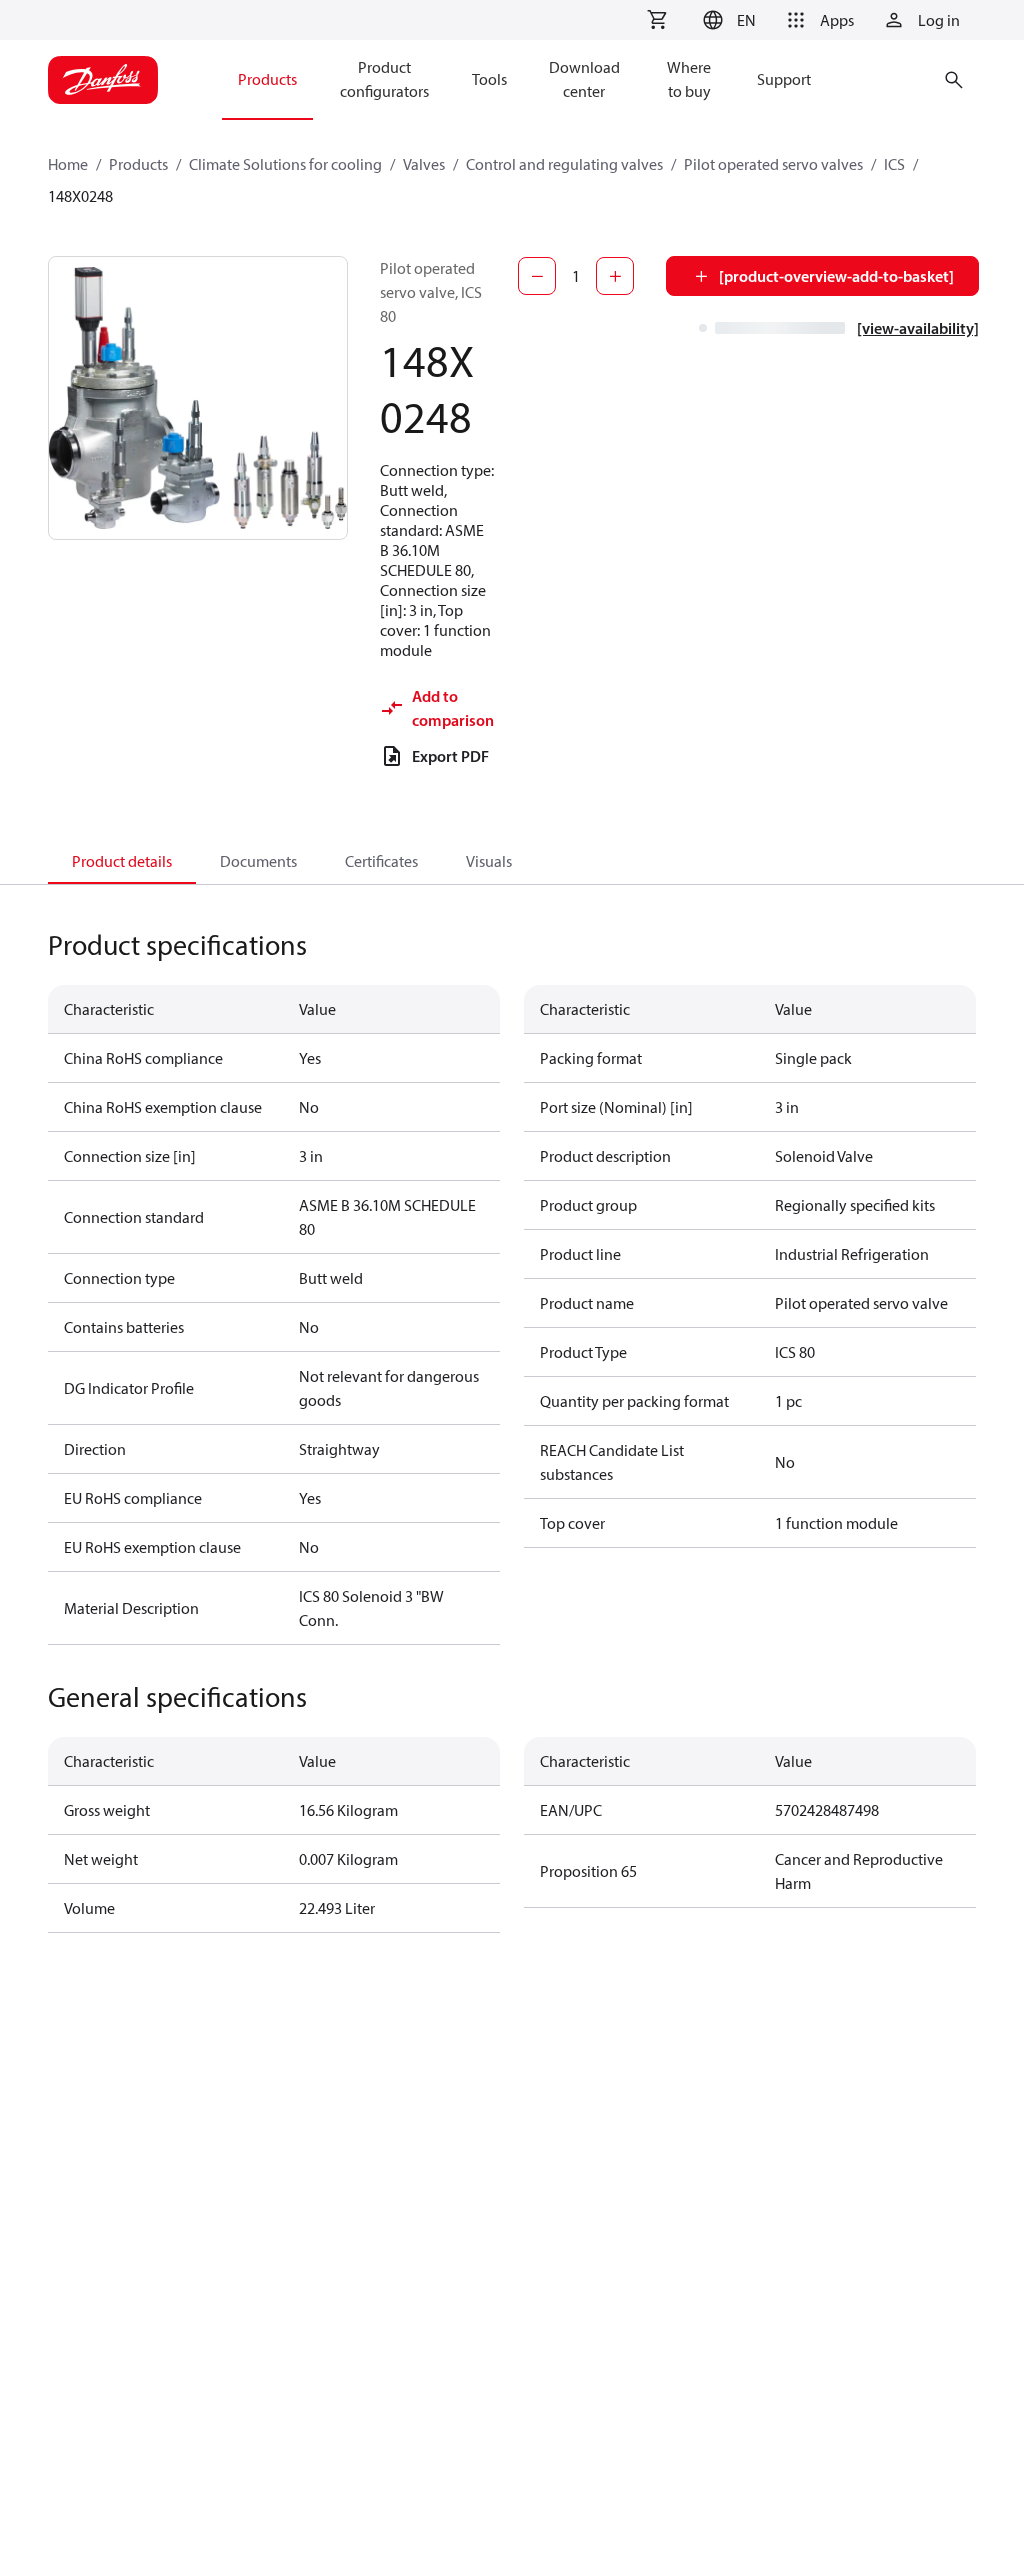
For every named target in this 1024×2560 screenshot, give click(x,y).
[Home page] (103, 80)
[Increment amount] (615, 276)
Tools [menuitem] (489, 79)
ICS (894, 164)
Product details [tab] (122, 861)
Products (138, 164)
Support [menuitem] (784, 79)
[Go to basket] (657, 20)
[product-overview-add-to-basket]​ (836, 276)
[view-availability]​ (918, 328)
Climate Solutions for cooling (285, 164)
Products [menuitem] (267, 79)
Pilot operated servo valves (773, 164)
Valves (424, 164)
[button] (726, 20)
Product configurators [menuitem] (384, 79)
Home (68, 164)
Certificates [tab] (381, 861)
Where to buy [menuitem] (689, 79)
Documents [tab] (258, 861)
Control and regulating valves (564, 164)
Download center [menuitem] (584, 79)
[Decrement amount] (537, 276)
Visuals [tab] (489, 861)
